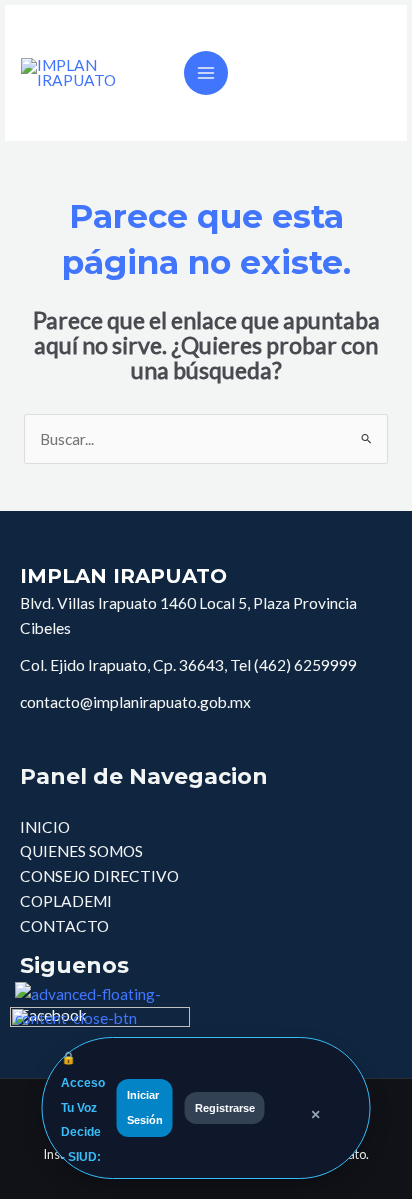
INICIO (45, 827)
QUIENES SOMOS (81, 851)
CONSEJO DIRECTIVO (99, 876)
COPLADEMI (66, 901)
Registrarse (225, 1108)
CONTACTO (64, 926)
